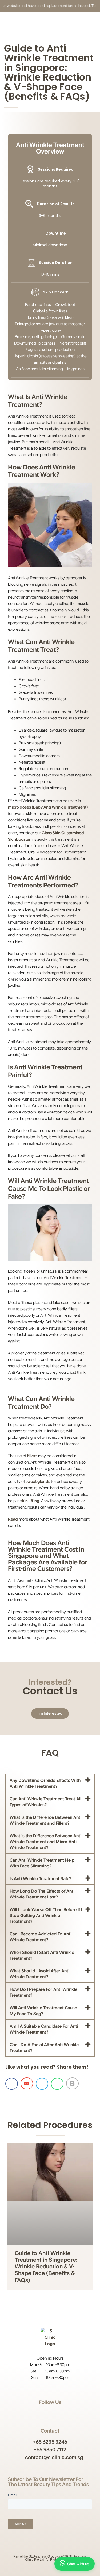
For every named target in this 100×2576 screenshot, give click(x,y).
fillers (32, 1456)
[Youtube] (56, 2413)
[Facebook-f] (45, 2413)
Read (13, 1519)
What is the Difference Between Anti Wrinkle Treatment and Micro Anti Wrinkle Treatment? (45, 1842)
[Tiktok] (67, 2413)
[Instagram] (34, 2413)
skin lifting (30, 1501)
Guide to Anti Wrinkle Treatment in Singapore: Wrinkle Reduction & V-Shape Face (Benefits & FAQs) (46, 2267)
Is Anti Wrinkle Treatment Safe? (41, 1879)
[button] (50, 1783)
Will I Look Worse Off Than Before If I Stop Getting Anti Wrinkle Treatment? (46, 1916)
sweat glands (38, 1482)
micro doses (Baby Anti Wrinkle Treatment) (48, 807)
